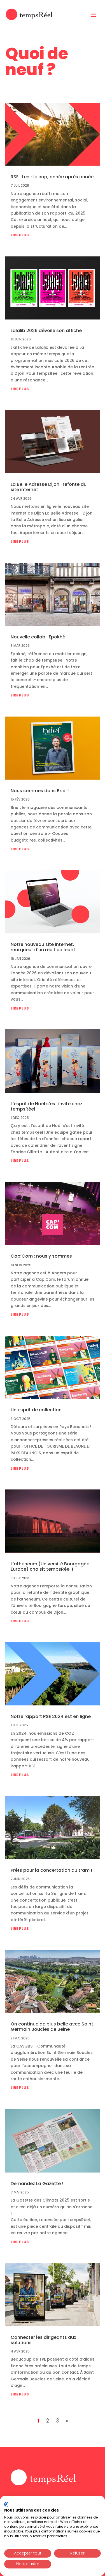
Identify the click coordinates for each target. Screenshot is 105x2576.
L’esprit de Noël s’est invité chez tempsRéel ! (46, 1106)
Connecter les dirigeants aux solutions (43, 2340)
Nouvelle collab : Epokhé (38, 637)
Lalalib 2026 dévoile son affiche (46, 331)
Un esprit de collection (37, 1410)
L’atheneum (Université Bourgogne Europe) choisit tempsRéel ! (50, 1566)
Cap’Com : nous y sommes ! (43, 1256)
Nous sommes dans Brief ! (40, 791)
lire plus (20, 235)
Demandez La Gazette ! (38, 2184)
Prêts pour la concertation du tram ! (51, 1870)
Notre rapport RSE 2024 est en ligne (51, 1716)
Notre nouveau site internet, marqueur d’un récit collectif (43, 947)
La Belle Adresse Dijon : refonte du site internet (49, 487)
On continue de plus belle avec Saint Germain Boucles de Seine (52, 2027)
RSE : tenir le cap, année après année (52, 177)
